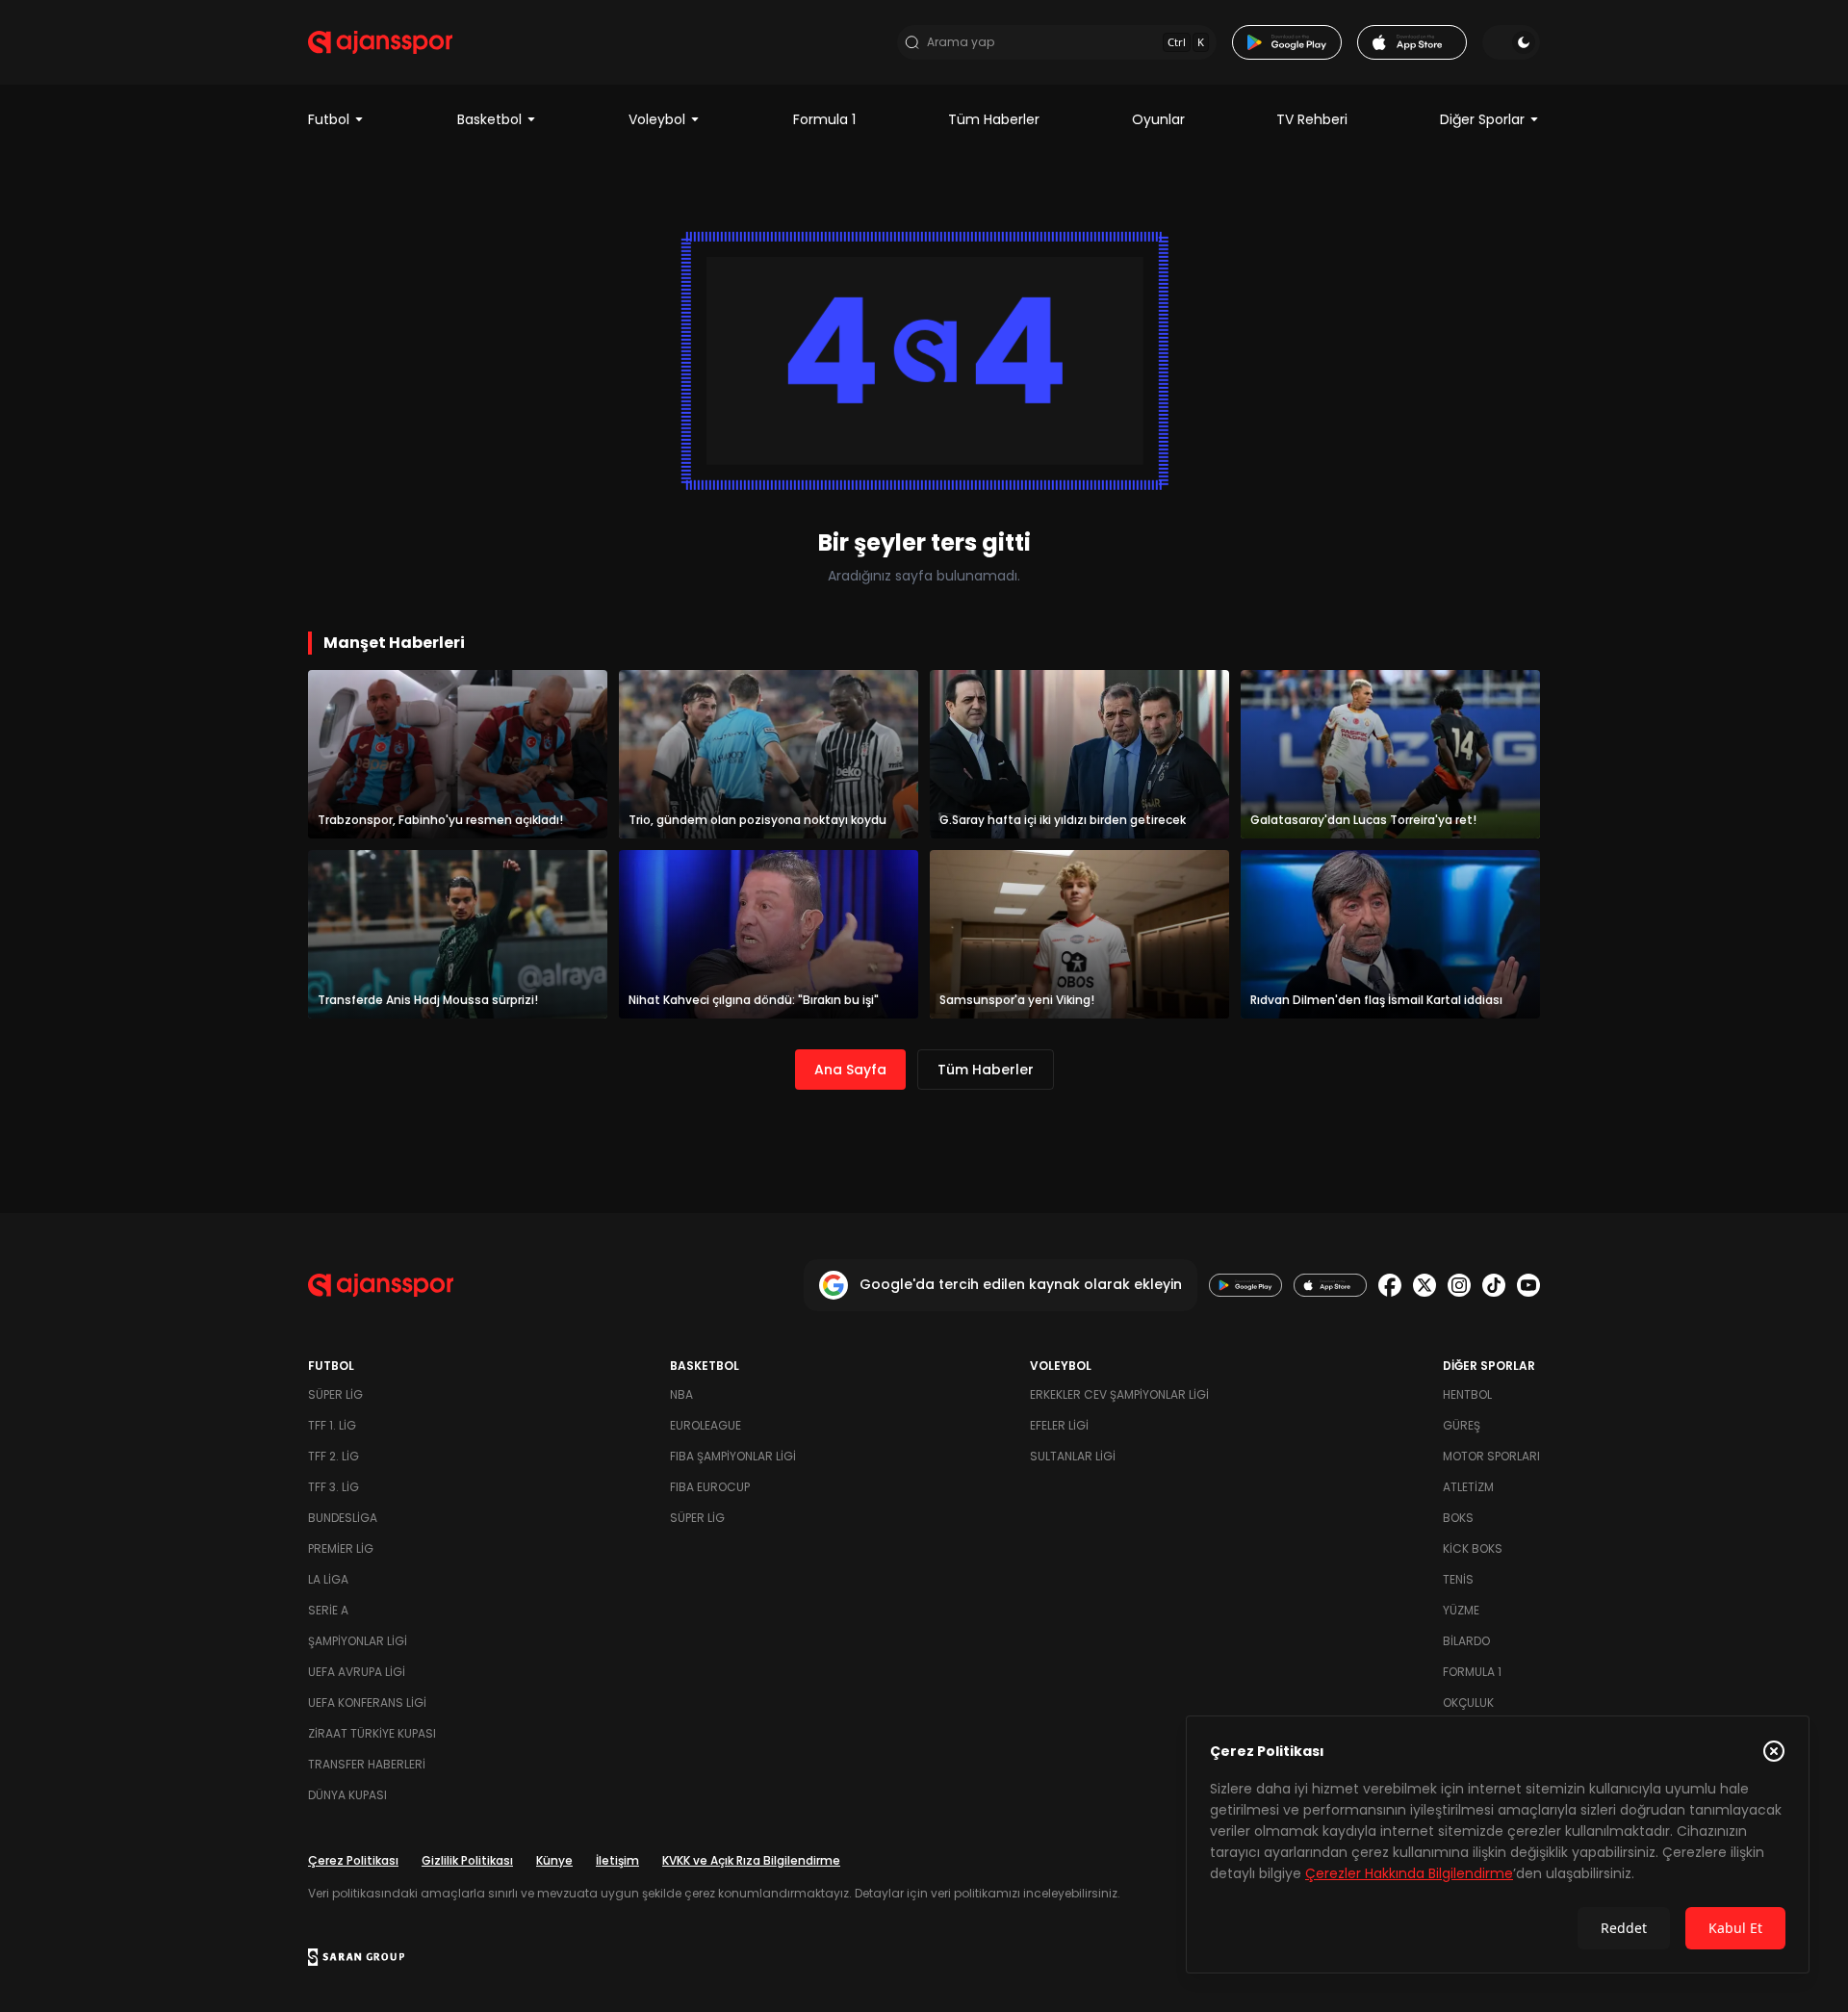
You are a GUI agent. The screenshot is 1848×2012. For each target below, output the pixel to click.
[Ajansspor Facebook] (1390, 1285)
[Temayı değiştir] (1511, 42)
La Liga (328, 1579)
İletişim (617, 1860)
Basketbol (489, 119)
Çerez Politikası (353, 1860)
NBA (681, 1394)
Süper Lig (335, 1394)
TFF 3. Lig (334, 1487)
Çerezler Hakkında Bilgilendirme (1409, 1873)
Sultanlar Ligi (1073, 1456)
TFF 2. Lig (334, 1456)
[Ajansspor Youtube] (1528, 1285)
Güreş (1462, 1425)
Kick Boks (1473, 1548)
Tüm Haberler (994, 119)
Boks (1458, 1518)
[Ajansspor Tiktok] (1494, 1285)
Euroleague (706, 1425)
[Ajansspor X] (1424, 1285)
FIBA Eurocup (710, 1487)
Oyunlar (1158, 119)
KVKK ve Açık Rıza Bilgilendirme (751, 1860)
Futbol (329, 119)
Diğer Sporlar (1482, 119)
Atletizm (1468, 1487)
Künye (554, 1860)
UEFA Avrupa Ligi (357, 1672)
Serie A (328, 1610)
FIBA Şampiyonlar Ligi (733, 1456)
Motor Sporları (1491, 1456)
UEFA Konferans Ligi (367, 1702)
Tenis (1458, 1579)
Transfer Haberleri (367, 1764)
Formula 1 (824, 119)
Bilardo (1466, 1641)
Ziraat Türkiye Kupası (372, 1733)
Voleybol (657, 119)
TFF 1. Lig (332, 1425)
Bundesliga (343, 1518)
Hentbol (1467, 1394)
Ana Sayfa (850, 1070)
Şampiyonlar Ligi (358, 1641)
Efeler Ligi (1059, 1425)
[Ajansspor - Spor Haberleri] (380, 42)
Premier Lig (341, 1548)
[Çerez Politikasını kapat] (1774, 1751)
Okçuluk (1468, 1702)
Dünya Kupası (347, 1795)
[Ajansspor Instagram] (1459, 1285)
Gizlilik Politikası (467, 1860)
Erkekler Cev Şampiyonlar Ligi (1119, 1394)
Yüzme (1461, 1610)
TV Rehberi (1312, 119)
